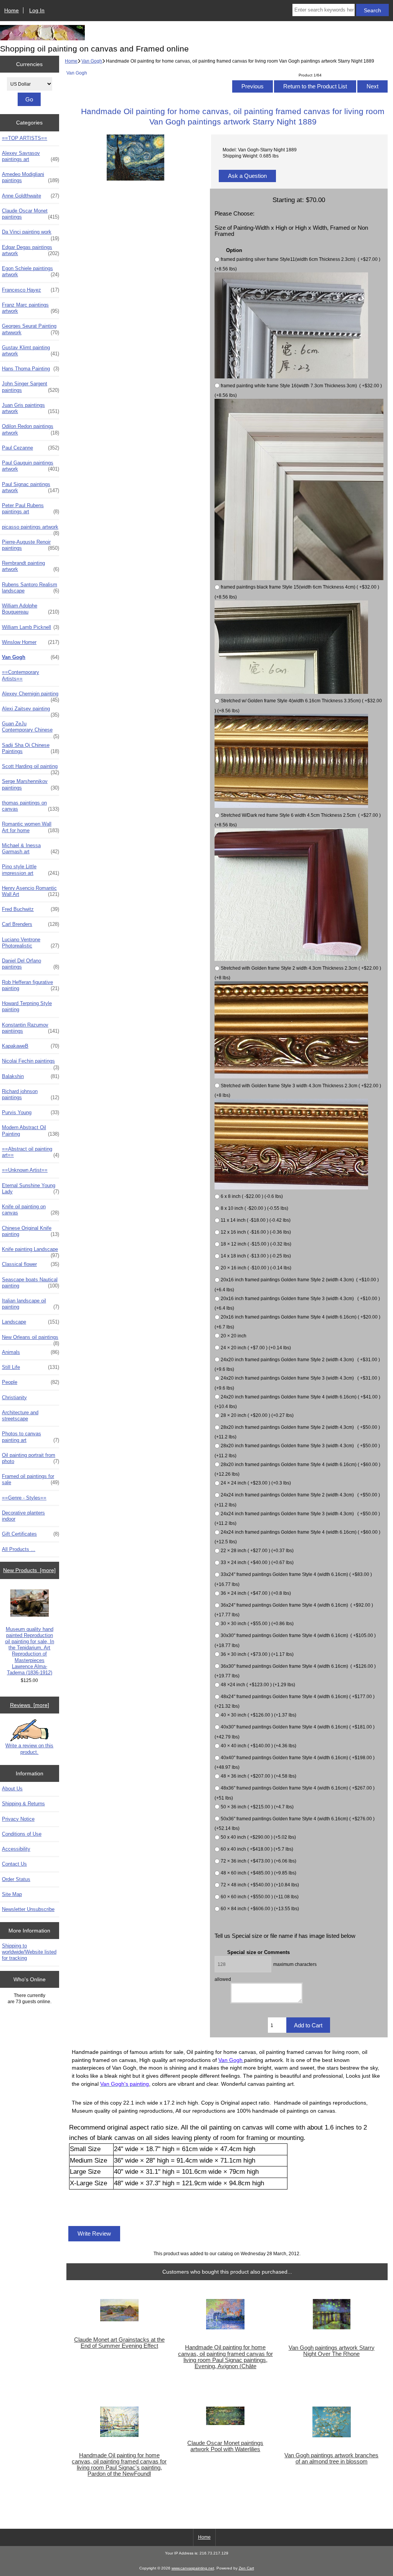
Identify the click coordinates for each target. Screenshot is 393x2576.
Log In (37, 10)
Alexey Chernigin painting (31, 696)
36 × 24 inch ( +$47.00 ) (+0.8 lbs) (256, 1593)
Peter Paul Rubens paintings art (31, 508)
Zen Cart (246, 2568)
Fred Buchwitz (31, 909)
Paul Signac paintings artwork (31, 487)
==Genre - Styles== (24, 1498)
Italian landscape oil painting (31, 1304)
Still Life (31, 1367)
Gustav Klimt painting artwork (31, 351)
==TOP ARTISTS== (25, 138)
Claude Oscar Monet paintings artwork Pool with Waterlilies (225, 2446)
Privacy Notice (18, 1819)
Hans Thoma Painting (31, 369)
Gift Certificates (31, 1534)
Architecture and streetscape (20, 1416)
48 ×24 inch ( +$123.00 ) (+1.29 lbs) (258, 1684)
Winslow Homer (31, 642)
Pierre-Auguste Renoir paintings (31, 545)
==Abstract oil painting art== (31, 1152)
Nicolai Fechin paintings (31, 1063)
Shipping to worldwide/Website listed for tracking (29, 1952)
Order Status (16, 1879)
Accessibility (16, 1849)
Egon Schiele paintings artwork (31, 271)
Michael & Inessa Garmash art (31, 848)
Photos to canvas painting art (31, 1437)
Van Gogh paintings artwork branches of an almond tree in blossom (331, 2458)
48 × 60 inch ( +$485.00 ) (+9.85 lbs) (258, 1873)
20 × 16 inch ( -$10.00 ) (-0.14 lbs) (256, 1268)
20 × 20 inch (234, 1336)
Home (12, 10)
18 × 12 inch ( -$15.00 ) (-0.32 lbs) (256, 1244)
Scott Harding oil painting (31, 768)
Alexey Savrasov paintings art (31, 156)
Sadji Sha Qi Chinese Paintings (31, 748)
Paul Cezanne (31, 448)
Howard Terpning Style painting (27, 1006)
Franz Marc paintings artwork (31, 308)
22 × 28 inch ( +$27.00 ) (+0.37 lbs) (257, 1551)
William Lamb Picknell (31, 627)
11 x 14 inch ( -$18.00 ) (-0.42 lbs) (256, 1220)
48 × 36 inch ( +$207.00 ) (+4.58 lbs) (258, 1776)
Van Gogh (92, 61)
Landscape (31, 1322)
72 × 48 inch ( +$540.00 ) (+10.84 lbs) (260, 1885)
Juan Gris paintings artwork (31, 408)
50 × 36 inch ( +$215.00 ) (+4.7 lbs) (257, 1807)
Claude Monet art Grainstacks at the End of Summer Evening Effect (119, 2343)
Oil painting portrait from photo (31, 1458)
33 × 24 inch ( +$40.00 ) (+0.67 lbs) (257, 1563)
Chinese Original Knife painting (31, 1231)
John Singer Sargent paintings (31, 387)
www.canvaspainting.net (193, 2568)
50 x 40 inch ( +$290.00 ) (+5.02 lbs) (258, 1837)
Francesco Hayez (31, 290)
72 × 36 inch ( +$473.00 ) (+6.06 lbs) (258, 1861)
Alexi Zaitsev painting (31, 711)
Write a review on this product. (29, 1749)
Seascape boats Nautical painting (31, 1283)
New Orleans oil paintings (31, 1339)
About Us (12, 1789)
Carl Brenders (31, 924)
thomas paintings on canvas (31, 806)
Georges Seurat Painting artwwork (31, 329)
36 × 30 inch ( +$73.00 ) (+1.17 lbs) (257, 1654)
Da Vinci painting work (31, 234)
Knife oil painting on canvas (31, 1210)
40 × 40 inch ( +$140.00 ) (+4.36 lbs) (258, 1746)
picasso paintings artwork (31, 529)
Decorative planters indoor (23, 1516)
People (31, 1382)
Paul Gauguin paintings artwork (31, 466)
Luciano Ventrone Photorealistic (31, 943)
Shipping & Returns (23, 1804)
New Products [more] (29, 1570)
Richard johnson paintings (31, 1094)
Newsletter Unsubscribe (28, 1909)
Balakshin (31, 1076)
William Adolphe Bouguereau (31, 609)
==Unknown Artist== (25, 1170)
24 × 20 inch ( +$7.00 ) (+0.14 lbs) (256, 1348)
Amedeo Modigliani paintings (31, 177)
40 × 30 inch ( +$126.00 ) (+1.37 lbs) (258, 1715)
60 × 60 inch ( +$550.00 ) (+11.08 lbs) (260, 1897)
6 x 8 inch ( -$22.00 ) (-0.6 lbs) (252, 1197)
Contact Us (14, 1864)
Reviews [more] (30, 1705)
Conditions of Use (22, 1834)
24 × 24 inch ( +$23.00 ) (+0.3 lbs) (256, 1483)
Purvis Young (31, 1112)
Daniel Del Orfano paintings (31, 964)
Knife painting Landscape (31, 1251)
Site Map (12, 1894)
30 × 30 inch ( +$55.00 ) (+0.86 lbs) (257, 1623)
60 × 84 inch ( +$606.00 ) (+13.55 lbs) (260, 1908)
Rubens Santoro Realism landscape (31, 588)
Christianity (14, 1397)
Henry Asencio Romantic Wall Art (31, 891)
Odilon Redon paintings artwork (31, 429)
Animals (31, 1352)
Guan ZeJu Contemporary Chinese (31, 729)
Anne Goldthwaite (31, 196)
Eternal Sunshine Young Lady (31, 1188)
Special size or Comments (258, 1952)
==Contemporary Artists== (21, 675)
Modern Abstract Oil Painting (31, 1130)
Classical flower (31, 1264)
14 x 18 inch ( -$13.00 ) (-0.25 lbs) (256, 1256)
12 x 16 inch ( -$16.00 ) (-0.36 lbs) (256, 1232)
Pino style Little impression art (31, 870)
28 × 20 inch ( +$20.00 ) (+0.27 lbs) (257, 1415)
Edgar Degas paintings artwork (31, 250)
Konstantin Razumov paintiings (31, 1028)
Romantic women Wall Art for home (31, 827)
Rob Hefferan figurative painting (31, 985)
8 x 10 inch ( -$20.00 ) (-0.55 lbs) (254, 1208)
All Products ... (19, 1549)
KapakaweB (31, 1046)
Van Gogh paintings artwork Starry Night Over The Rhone (332, 2351)
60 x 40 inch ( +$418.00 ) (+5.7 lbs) (257, 1849)
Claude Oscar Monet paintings (31, 214)
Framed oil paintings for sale (31, 1479)
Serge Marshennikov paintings (31, 784)
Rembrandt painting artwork (31, 566)
